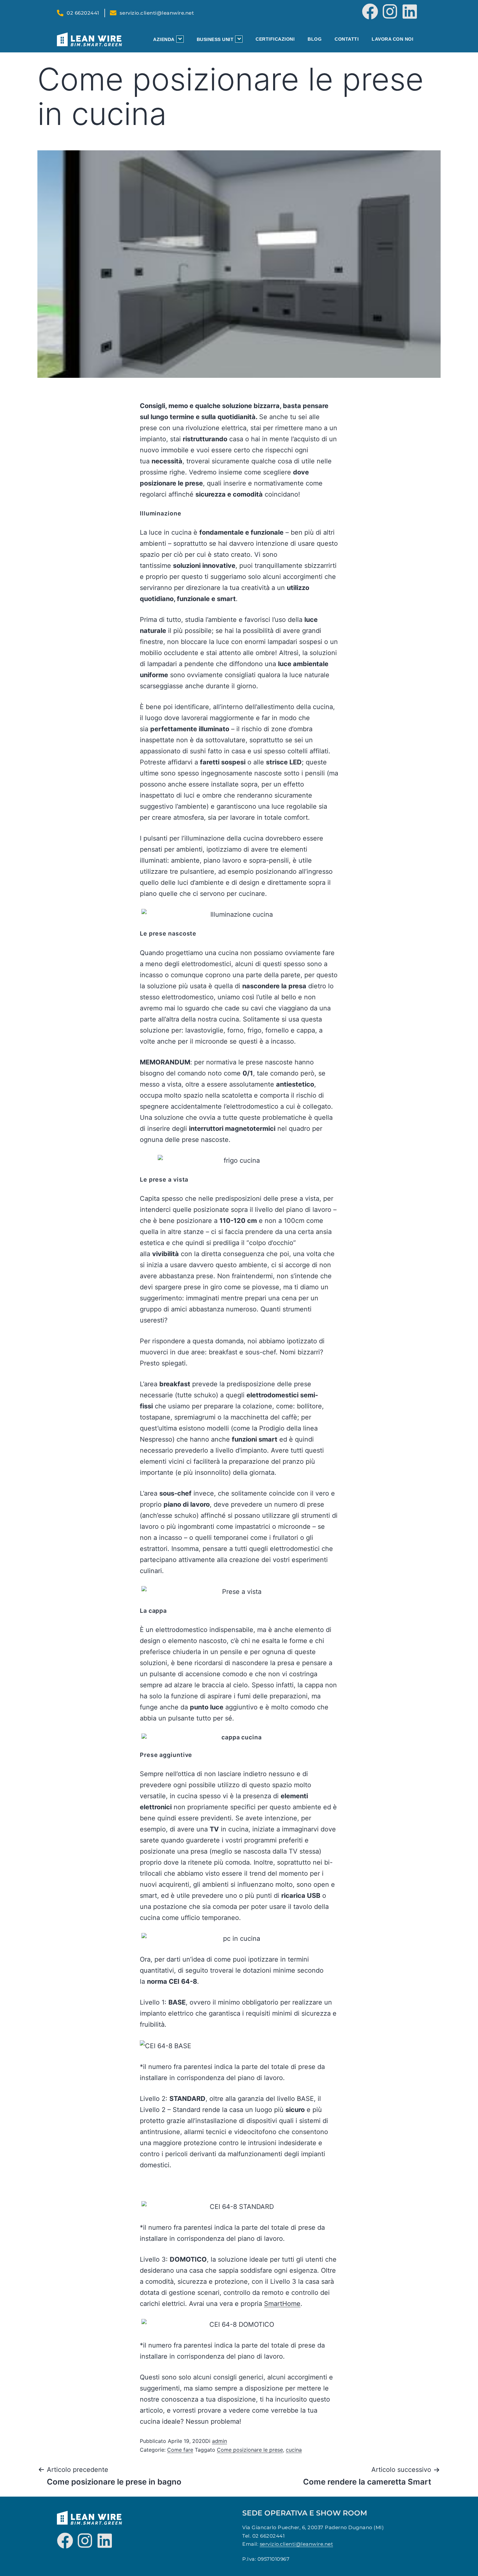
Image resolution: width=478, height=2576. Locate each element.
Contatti (347, 39)
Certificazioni (275, 39)
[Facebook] (370, 11)
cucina (294, 2450)
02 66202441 (269, 2536)
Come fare (180, 2450)
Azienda (164, 39)
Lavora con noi (392, 39)
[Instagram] (390, 11)
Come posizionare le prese (250, 2450)
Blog (315, 39)
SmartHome (282, 2304)
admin (219, 2441)
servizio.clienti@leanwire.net (297, 2544)
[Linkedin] (410, 11)
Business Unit (215, 39)
